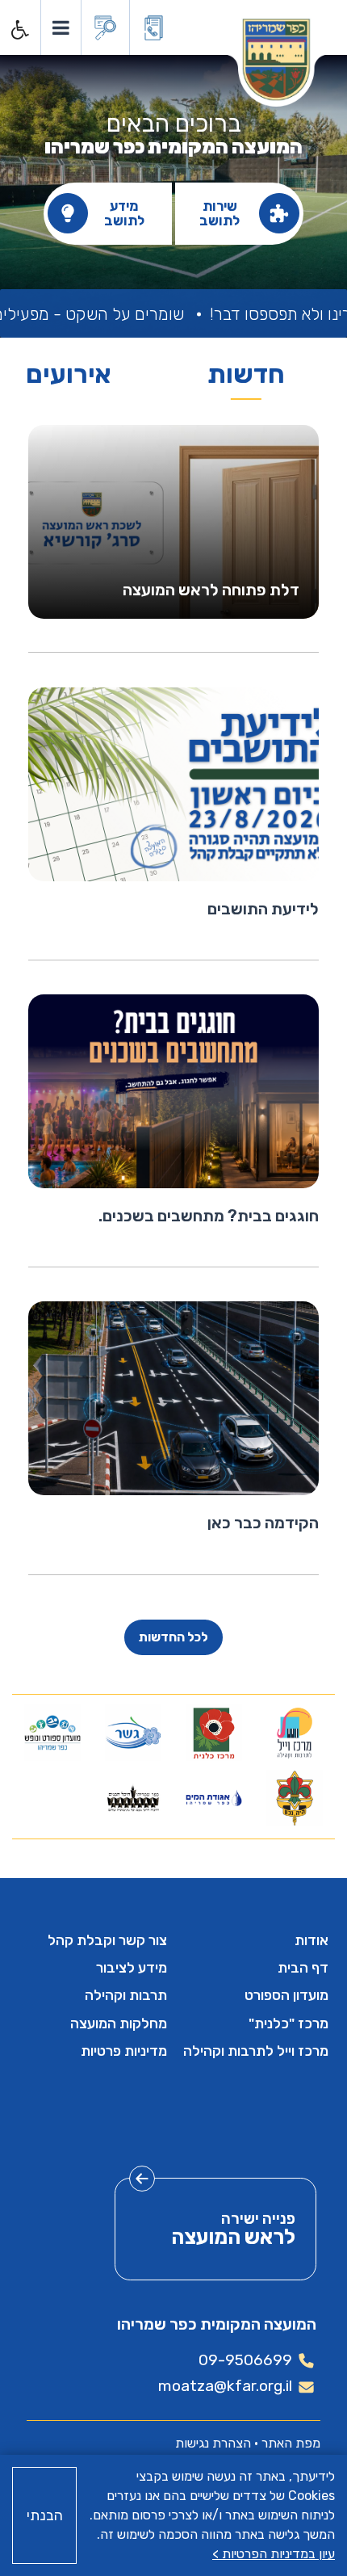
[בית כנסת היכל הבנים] (133, 1798)
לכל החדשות (173, 1637)
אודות (311, 1940)
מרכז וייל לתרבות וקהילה (256, 2051)
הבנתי (45, 2515)
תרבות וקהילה (126, 1995)
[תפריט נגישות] (19, 30)
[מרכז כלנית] (214, 1733)
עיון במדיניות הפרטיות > (274, 2554)
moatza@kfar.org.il (225, 2386)
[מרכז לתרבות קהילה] (295, 1733)
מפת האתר (291, 2443)
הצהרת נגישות (213, 2443)
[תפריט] (60, 27)
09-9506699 (245, 2360)
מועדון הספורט (286, 1995)
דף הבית (303, 1968)
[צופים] (295, 1798)
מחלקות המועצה (119, 2023)
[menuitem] (254, 1940)
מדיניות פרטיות (124, 2051)
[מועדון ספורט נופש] (52, 1733)
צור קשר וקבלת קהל (107, 1940)
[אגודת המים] (214, 1798)
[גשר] (133, 1733)
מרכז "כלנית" (288, 2023)
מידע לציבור (132, 1968)
